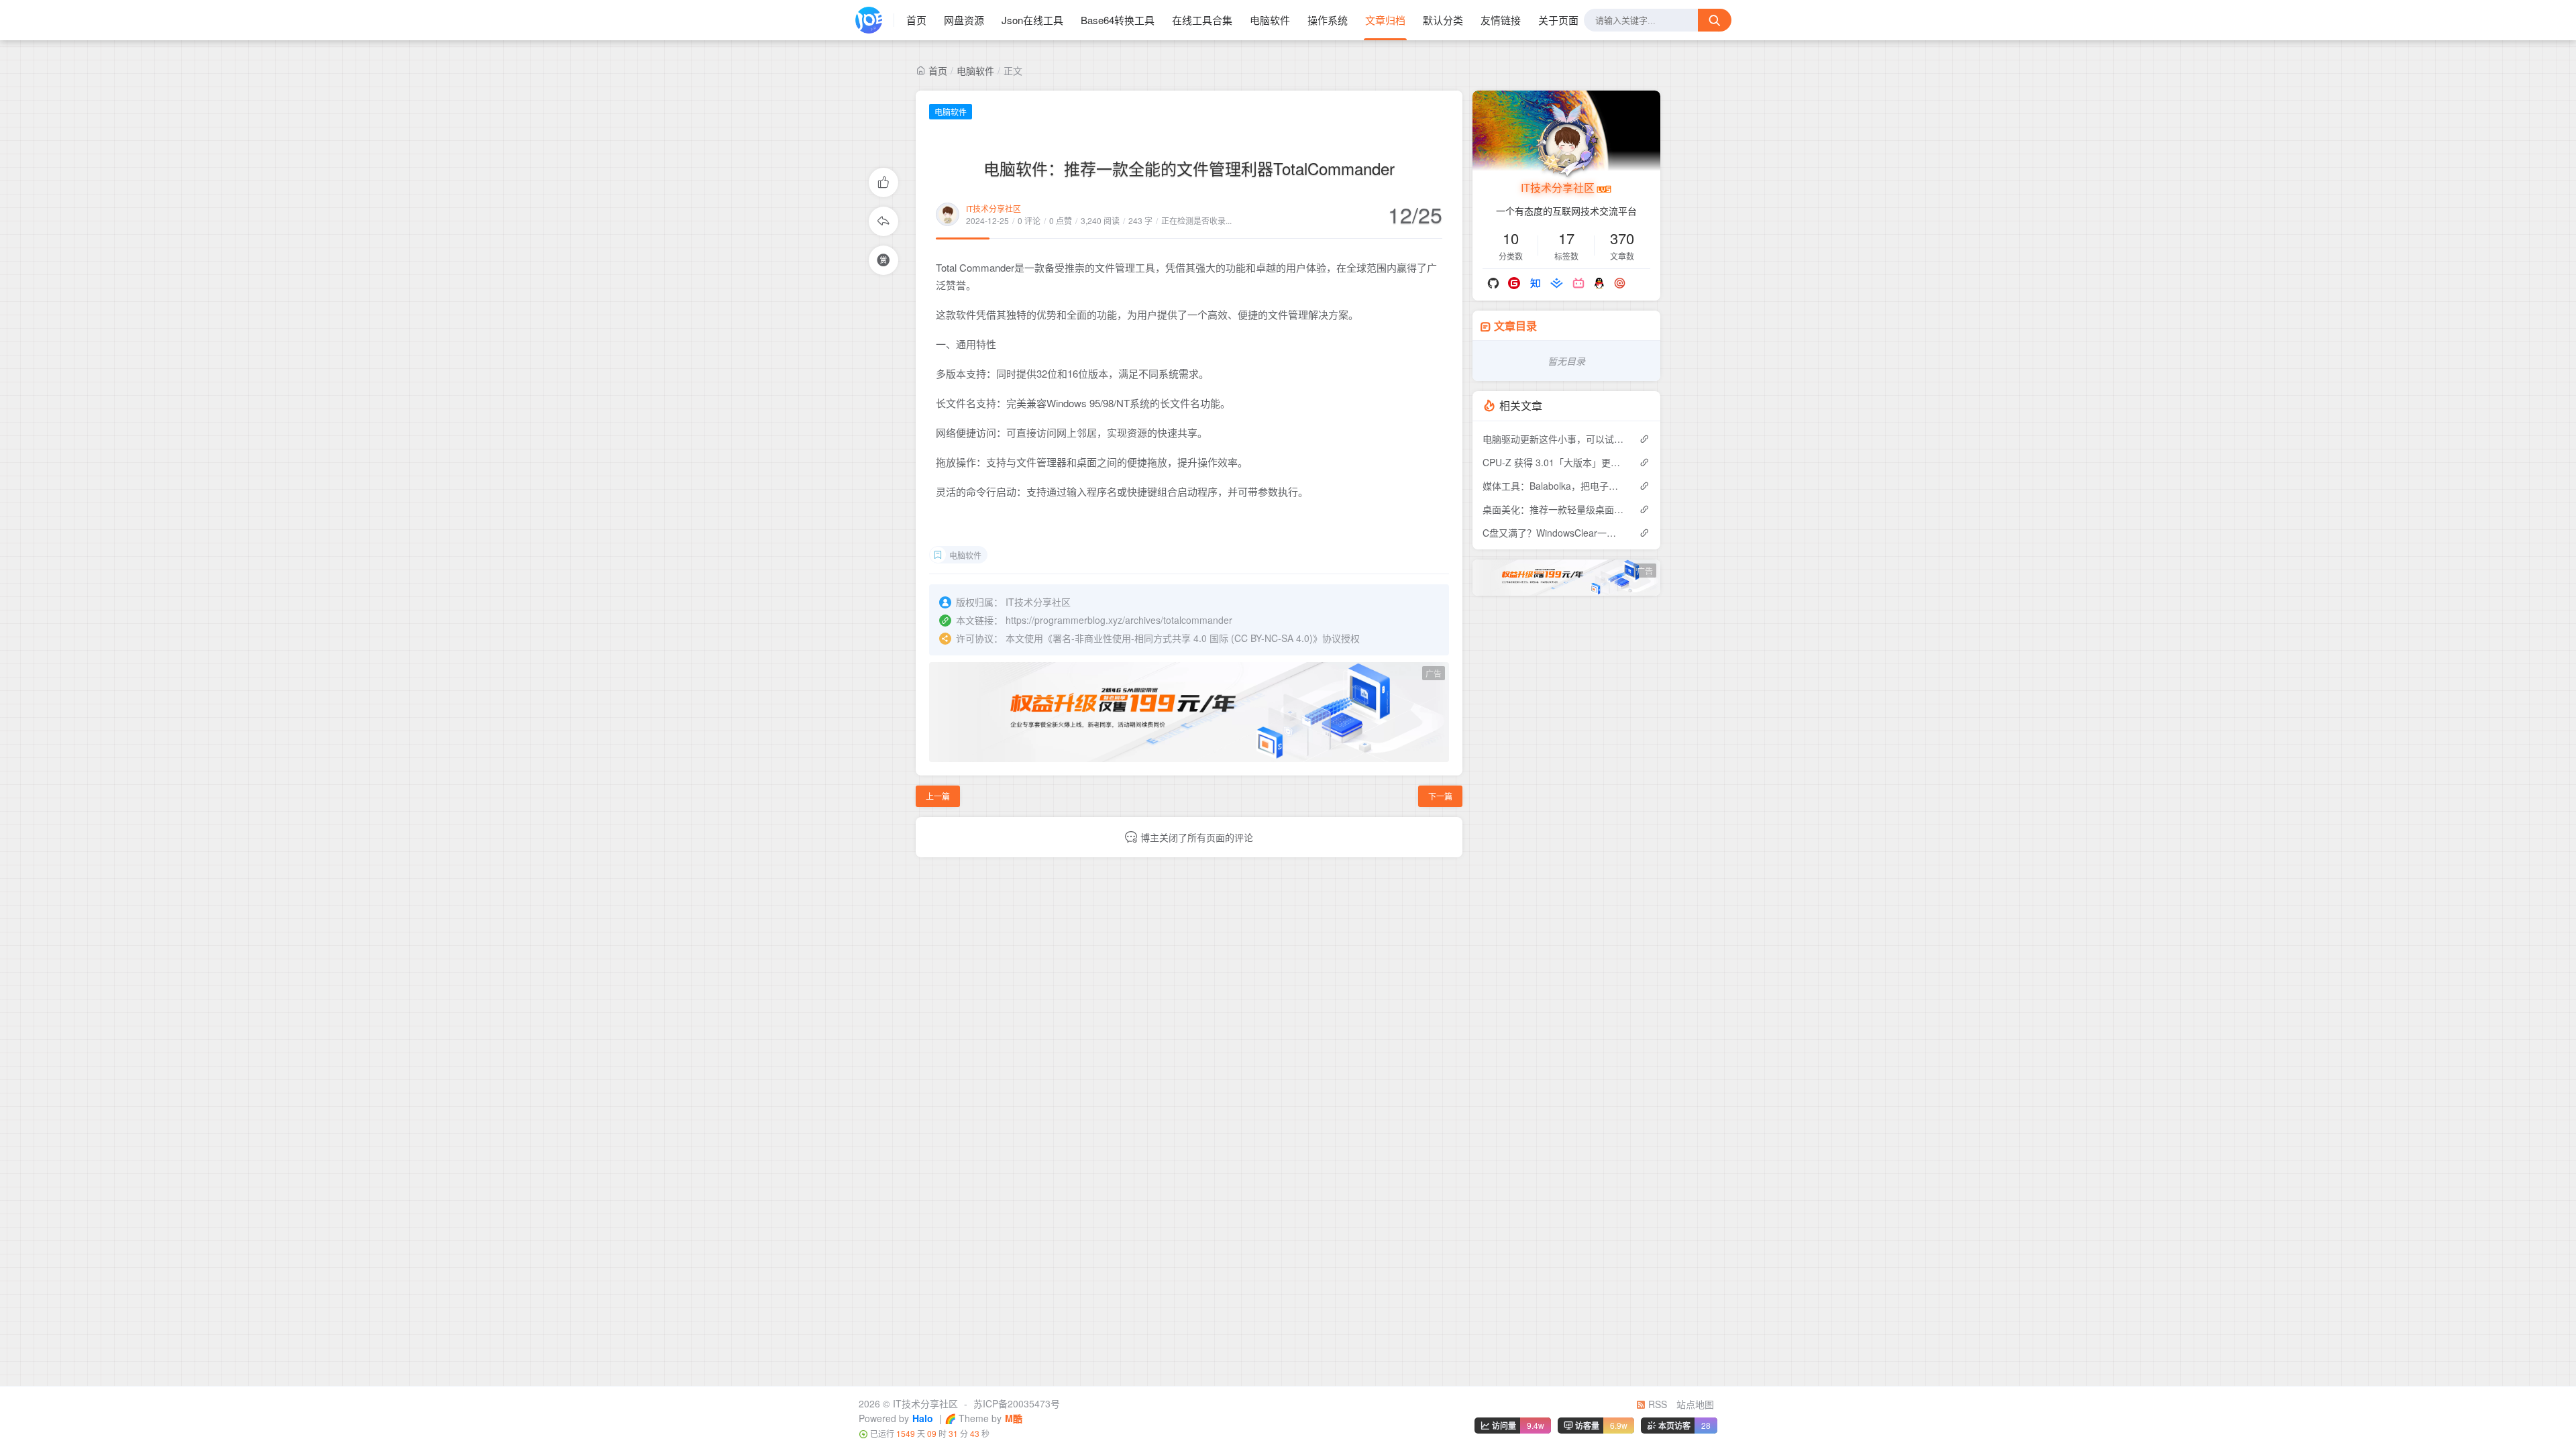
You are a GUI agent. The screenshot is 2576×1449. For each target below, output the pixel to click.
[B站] (1578, 283)
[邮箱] (1620, 283)
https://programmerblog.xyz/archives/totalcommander (1119, 620)
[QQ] (1599, 283)
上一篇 (938, 796)
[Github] (1493, 283)
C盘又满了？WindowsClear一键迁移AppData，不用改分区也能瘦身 (1554, 533)
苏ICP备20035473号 (1017, 1403)
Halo (923, 1418)
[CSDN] (1640, 283)
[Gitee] (1514, 283)
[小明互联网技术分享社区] (875, 20)
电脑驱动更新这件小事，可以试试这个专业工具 (1554, 439)
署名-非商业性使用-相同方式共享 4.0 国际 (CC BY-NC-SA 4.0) (1183, 638)
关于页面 (1558, 20)
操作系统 (1328, 20)
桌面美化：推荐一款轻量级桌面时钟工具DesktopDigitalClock (1554, 509)
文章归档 (1385, 20)
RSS (1656, 1404)
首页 (916, 20)
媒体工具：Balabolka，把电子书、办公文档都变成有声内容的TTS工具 (1554, 486)
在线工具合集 (1202, 20)
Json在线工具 (1032, 20)
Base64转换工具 (1118, 20)
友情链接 (1501, 20)
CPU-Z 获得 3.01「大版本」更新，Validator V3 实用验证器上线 (1554, 462)
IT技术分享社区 (994, 208)
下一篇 (1440, 796)
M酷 (1014, 1418)
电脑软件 (1270, 20)
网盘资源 (964, 20)
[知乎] (1535, 283)
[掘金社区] (1557, 283)
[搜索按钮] (1715, 20)
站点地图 (1695, 1404)
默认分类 (1443, 20)
